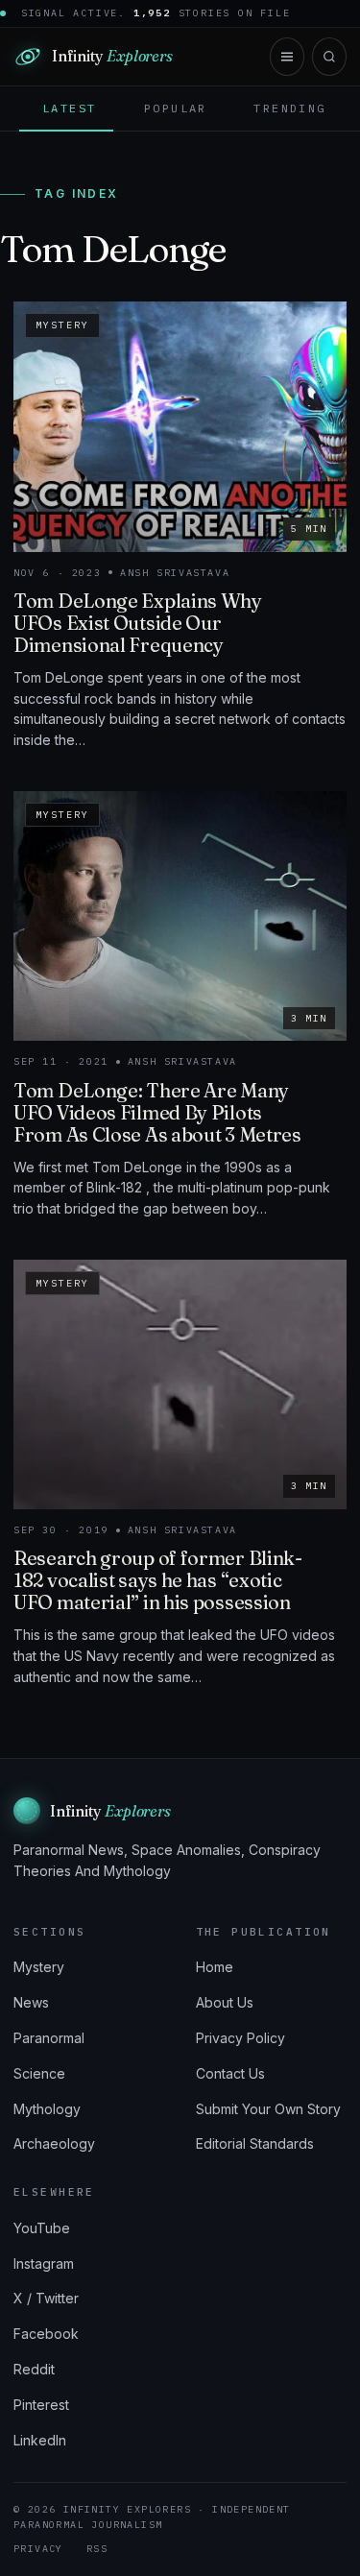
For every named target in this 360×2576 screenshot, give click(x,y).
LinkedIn (40, 2440)
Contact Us (230, 2073)
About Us (225, 2002)
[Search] (329, 57)
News (31, 2002)
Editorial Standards (255, 2143)
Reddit (34, 2369)
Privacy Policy (240, 2038)
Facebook (46, 2334)
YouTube (42, 2228)
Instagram (44, 2263)
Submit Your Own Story (268, 2109)
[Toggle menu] (287, 57)
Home (215, 1967)
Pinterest (41, 2405)
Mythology (47, 2109)
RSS (97, 2549)
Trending (289, 108)
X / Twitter (46, 2298)
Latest (69, 108)
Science (39, 2073)
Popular (176, 108)
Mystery (39, 1967)
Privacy (38, 2549)
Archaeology (54, 2143)
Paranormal (49, 2038)
